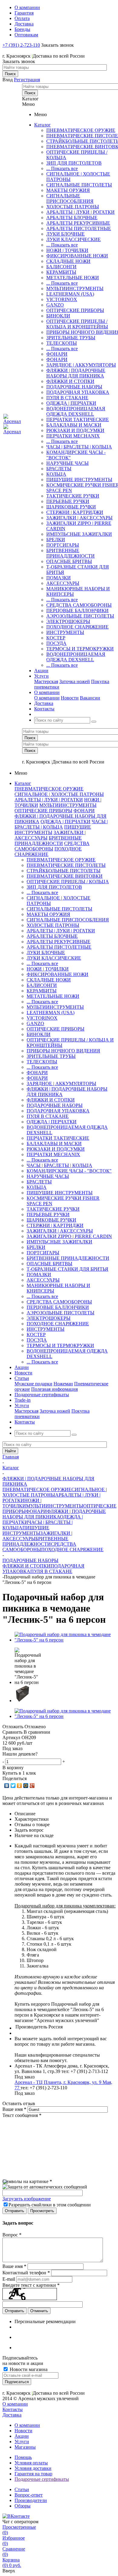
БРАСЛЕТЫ (59, 469)
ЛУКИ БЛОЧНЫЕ (66, 234)
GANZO (55, 305)
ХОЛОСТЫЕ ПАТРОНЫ (73, 207)
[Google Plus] (32, 1786)
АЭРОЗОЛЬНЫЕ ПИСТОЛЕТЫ (80, 616)
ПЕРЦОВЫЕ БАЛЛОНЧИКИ (77, 610)
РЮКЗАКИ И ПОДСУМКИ (75, 430)
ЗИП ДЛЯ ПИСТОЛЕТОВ (74, 163)
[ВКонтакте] (7, 1786)
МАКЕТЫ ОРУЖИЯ (68, 190)
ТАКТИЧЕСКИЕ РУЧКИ (73, 496)
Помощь (23, 2457)
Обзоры (23, 2506)
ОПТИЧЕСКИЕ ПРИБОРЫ (75, 310)
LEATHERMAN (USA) (70, 294)
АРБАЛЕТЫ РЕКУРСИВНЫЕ (78, 223)
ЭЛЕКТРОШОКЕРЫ (68, 621)
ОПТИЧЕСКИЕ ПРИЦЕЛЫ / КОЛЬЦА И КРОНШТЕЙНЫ (77, 324)
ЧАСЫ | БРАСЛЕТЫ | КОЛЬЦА (79, 447)
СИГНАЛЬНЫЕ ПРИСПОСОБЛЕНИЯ (70, 198)
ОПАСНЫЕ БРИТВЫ (69, 561)
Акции (22, 2436)
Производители (31, 2500)
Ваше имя (14, 2109)
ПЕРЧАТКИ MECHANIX (73, 436)
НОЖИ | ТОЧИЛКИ (67, 250)
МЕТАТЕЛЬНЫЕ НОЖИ (73, 278)
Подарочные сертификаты (42, 2479)
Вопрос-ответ (29, 2495)
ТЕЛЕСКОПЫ (62, 343)
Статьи (22, 2489)
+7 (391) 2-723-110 (21, 45)
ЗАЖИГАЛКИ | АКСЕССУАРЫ (79, 518)
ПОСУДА (56, 643)
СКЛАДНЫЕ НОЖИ (68, 261)
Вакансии (90, 698)
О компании (47, 698)
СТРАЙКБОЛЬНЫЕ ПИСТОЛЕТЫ (64, 871)
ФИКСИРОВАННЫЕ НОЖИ (77, 256)
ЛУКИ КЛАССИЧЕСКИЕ (74, 239)
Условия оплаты (31, 2463)
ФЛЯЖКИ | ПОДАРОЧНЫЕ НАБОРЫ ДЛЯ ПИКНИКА (76, 373)
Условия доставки (33, 2468)
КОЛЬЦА (56, 474)
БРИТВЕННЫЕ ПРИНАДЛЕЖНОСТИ (70, 553)
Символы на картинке (27, 2181)
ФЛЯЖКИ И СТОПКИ (70, 381)
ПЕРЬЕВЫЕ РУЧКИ (68, 501)
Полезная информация (54, 1389)
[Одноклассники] (20, 1786)
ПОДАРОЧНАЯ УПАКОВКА (78, 392)
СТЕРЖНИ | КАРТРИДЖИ (75, 512)
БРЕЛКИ (56, 540)
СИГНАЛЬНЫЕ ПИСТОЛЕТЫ (79, 185)
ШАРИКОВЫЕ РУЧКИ (71, 507)
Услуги (22, 2442)
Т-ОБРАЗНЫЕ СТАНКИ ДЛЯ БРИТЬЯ (67, 1269)
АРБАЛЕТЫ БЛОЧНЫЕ (72, 218)
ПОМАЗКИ (59, 578)
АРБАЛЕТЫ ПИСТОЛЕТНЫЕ (79, 228)
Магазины (25, 2447)
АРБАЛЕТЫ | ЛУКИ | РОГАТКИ (80, 212)
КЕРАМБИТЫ (61, 272)
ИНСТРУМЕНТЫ (65, 632)
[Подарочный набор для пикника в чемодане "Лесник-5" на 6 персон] (65, 1640)
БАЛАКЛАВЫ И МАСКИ (74, 425)
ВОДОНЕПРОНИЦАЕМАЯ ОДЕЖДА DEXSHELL (76, 411)
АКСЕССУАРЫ (63, 583)
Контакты (13, 2409)
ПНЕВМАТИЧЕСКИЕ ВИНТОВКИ (65, 876)
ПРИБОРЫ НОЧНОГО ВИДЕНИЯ (63, 1051)
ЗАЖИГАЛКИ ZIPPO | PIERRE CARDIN (69, 1236)
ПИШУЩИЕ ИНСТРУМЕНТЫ (79, 480)
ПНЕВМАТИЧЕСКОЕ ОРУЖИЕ (81, 130)
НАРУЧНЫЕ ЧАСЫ (67, 463)
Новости (70, 698)
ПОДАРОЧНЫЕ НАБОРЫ (74, 387)
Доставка (12, 2415)
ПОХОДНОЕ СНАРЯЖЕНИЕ (77, 627)
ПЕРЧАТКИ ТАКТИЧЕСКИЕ (78, 419)
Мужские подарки (33, 1384)
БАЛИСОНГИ (61, 267)
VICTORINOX (62, 299)
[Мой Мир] (26, 1786)
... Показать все (62, 168)
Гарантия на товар (33, 2474)
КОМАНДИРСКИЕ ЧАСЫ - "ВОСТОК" (69, 1171)
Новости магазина (28, 2369)
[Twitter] (13, 1786)
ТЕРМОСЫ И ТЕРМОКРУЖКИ (80, 649)
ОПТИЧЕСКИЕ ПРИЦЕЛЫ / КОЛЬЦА (68, 882)
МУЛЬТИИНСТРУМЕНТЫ (75, 288)
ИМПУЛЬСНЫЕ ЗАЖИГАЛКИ (79, 534)
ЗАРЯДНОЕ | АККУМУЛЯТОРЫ (81, 365)
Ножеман (63, 1384)
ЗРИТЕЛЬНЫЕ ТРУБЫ (71, 338)
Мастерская (46, 681)
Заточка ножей (75, 681)
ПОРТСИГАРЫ (63, 545)
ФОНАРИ (57, 354)
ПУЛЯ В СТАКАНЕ (67, 398)
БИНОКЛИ (58, 316)
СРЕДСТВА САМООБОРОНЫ (79, 605)
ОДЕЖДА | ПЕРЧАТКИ (71, 403)
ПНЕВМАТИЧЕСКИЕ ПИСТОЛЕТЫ (66, 865)
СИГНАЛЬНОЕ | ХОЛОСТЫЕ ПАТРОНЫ (59, 794)
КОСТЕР (56, 638)
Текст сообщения (22, 2115)
